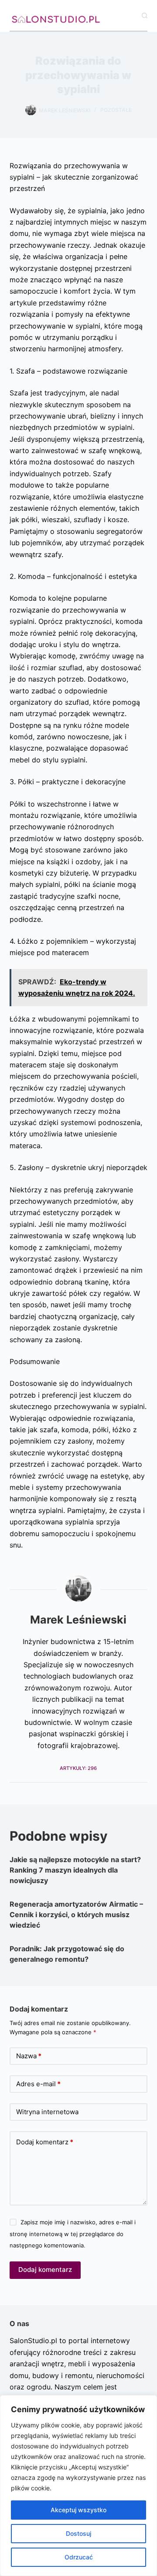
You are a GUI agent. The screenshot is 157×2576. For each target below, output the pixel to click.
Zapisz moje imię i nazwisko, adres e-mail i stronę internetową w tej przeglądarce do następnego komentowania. (73, 2234)
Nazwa (29, 2056)
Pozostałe (116, 110)
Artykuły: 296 (78, 1768)
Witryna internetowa (47, 2112)
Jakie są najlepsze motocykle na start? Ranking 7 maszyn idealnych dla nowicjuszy (75, 1870)
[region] (78, 2486)
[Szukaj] (145, 16)
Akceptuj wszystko (78, 2510)
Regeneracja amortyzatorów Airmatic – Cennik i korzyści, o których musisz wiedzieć (76, 1915)
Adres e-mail (38, 2084)
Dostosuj (78, 2533)
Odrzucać (79, 2557)
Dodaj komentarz (45, 2142)
